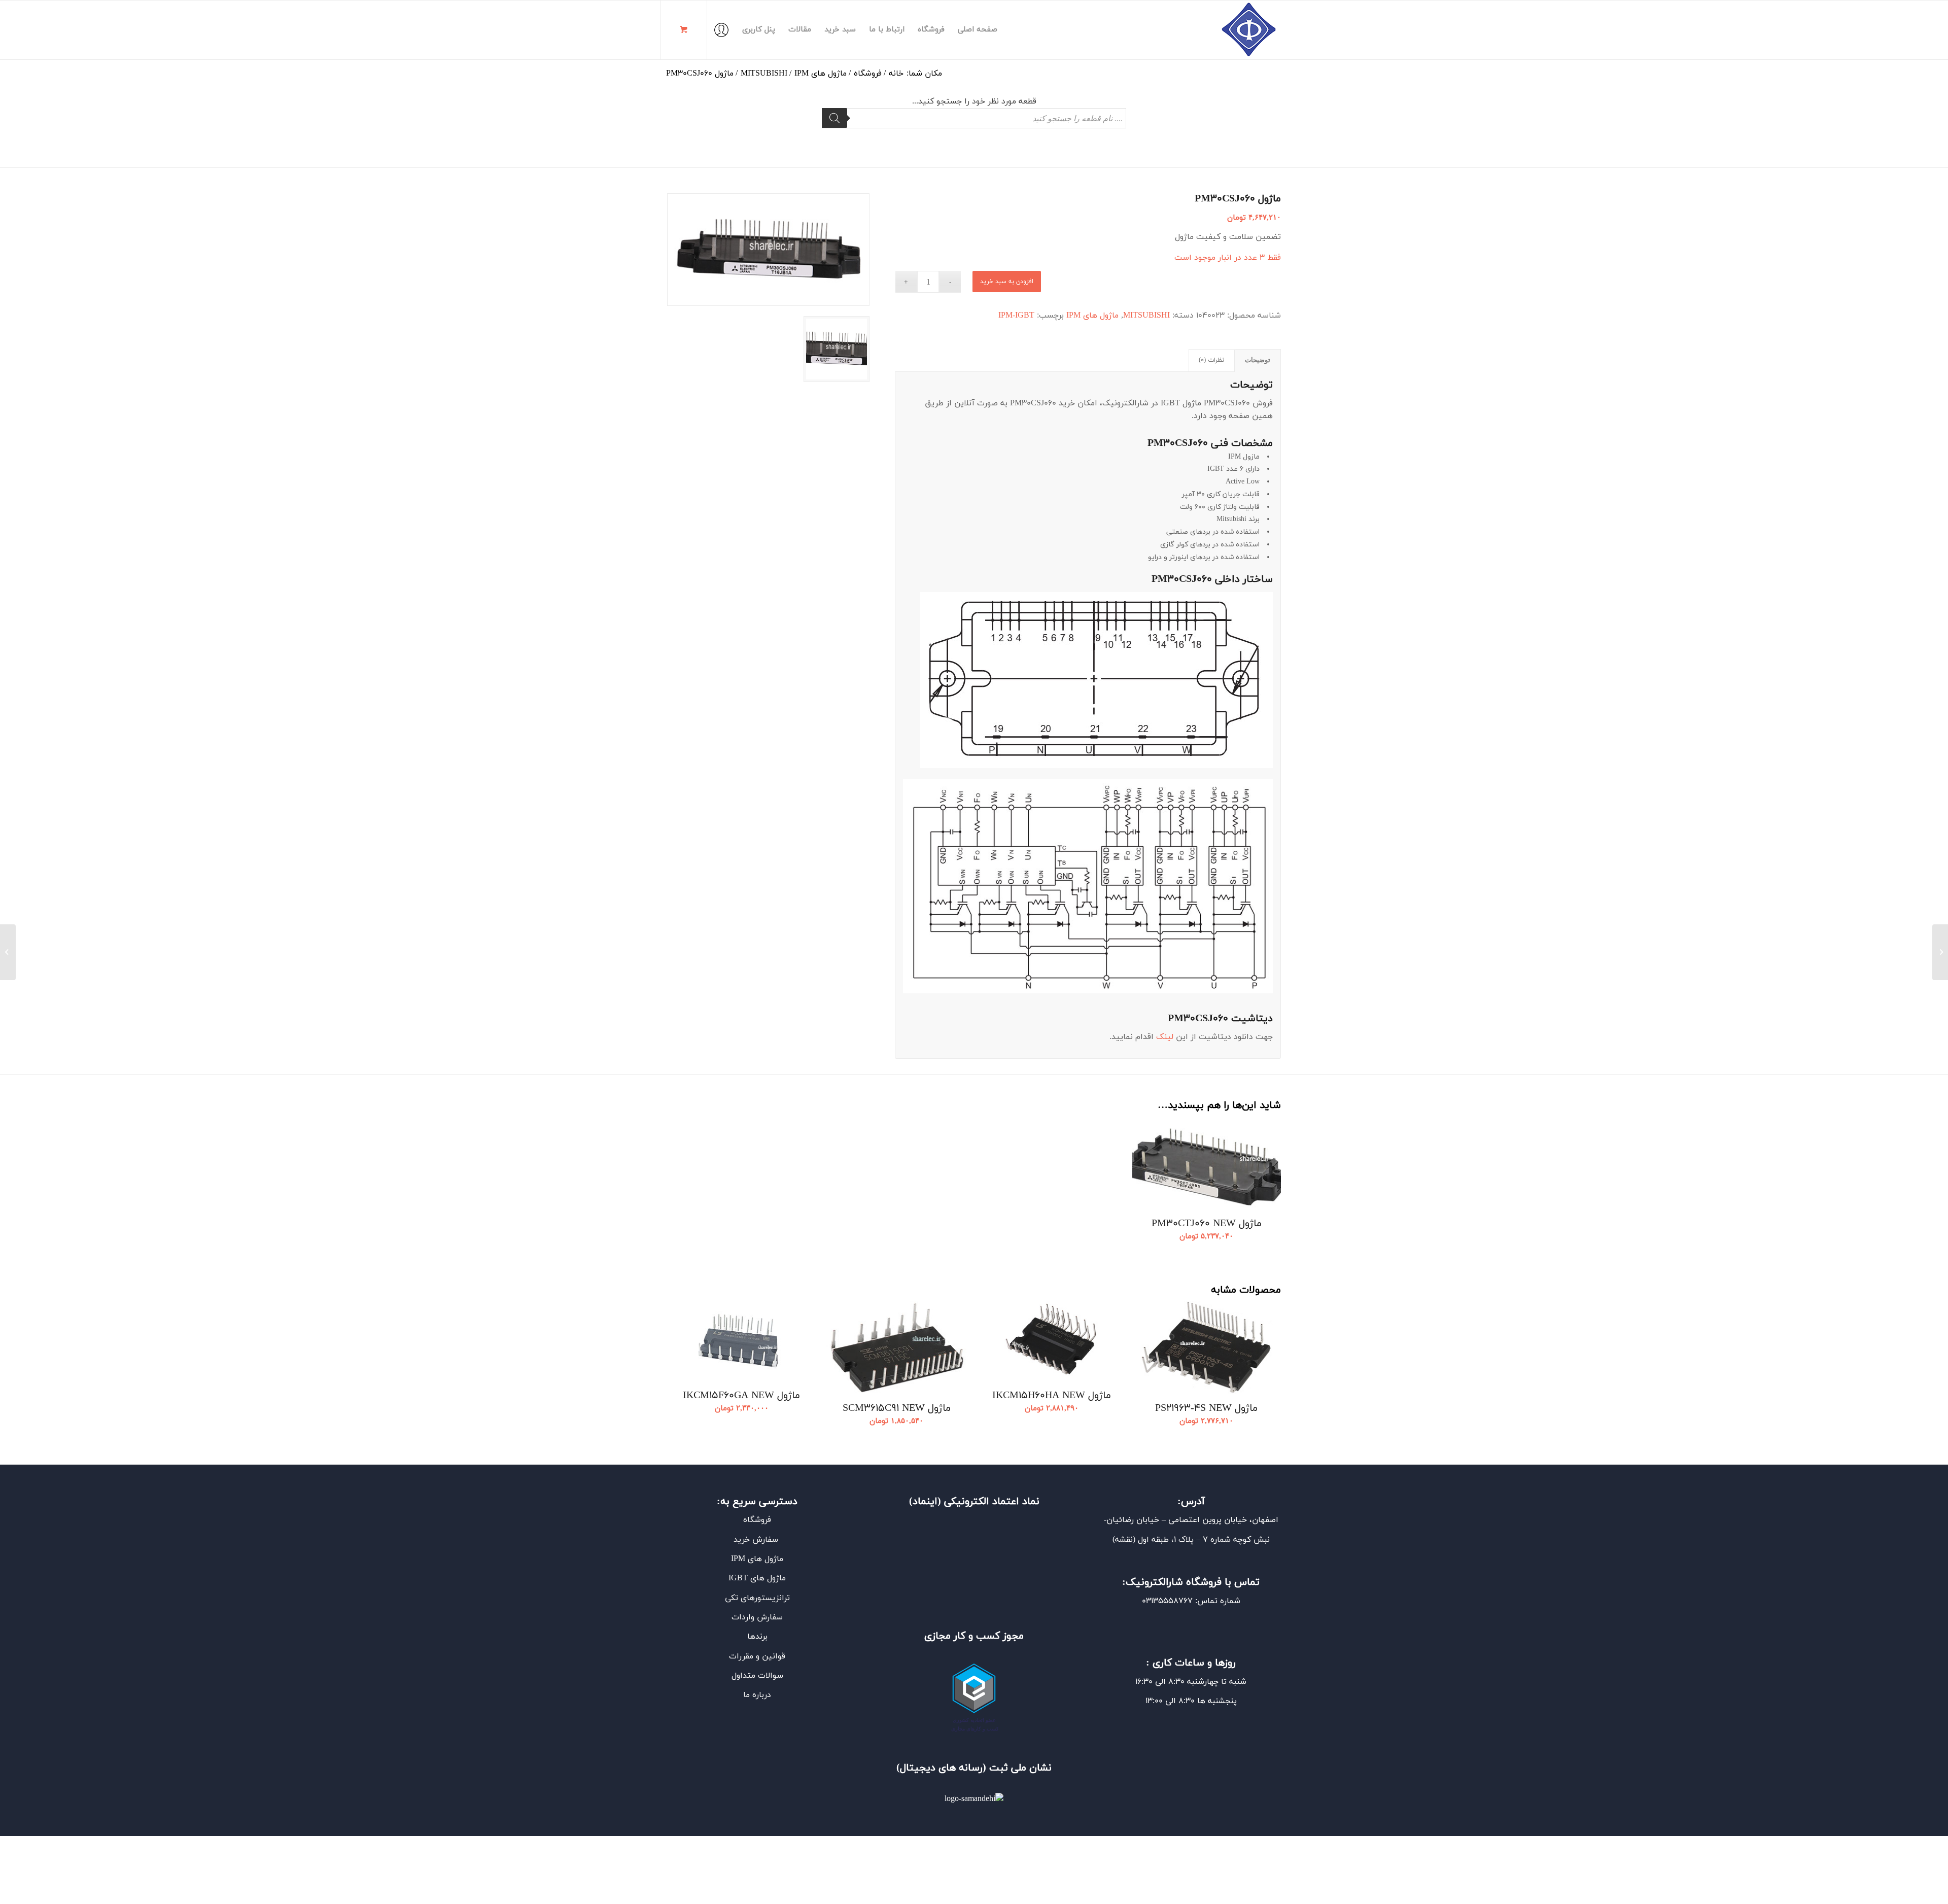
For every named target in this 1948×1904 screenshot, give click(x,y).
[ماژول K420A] (1940, 952)
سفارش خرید (757, 1540)
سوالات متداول (757, 1676)
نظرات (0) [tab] (1211, 360)
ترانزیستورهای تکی (757, 1598)
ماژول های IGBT (757, 1578)
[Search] (834, 118)
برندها (757, 1637)
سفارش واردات (757, 1617)
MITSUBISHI (1146, 316)
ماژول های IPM (1092, 316)
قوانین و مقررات (757, 1656)
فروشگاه (757, 1520)
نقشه (1124, 1540)
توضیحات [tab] (1258, 360)
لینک (1163, 1037)
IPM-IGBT (1016, 316)
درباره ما (757, 1695)
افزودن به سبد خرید (1007, 282)
